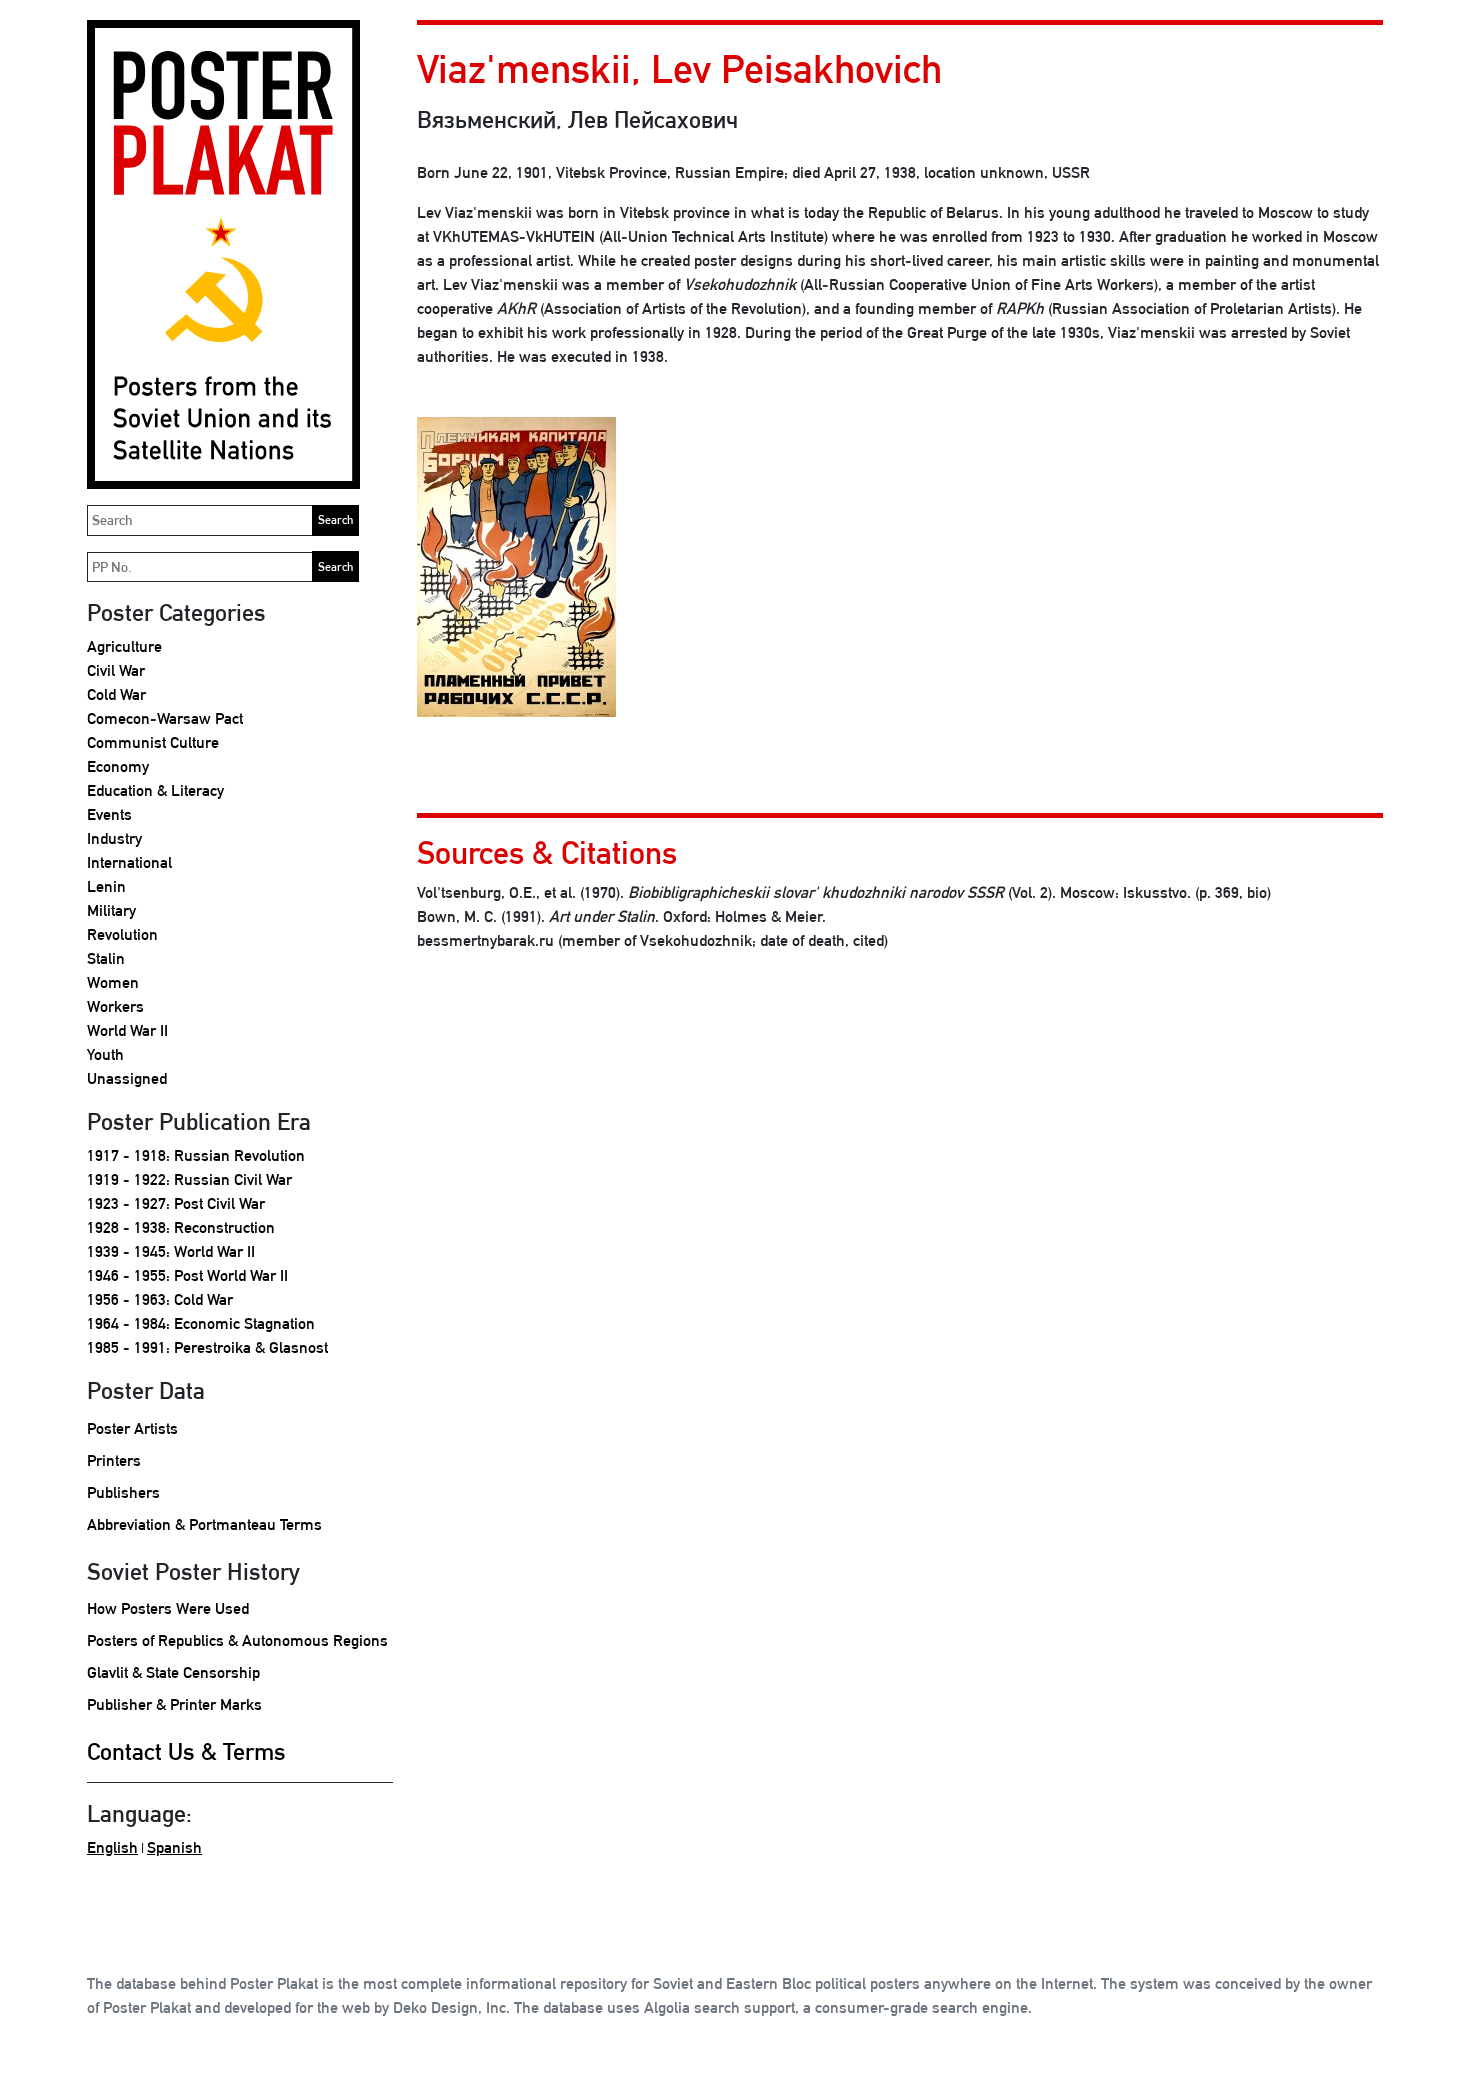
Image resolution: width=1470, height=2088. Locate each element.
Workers (115, 1006)
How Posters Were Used (168, 1608)
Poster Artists (132, 1428)
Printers (114, 1460)
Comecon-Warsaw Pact (165, 718)
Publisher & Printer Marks (174, 1704)
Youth (105, 1054)
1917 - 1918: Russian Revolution (196, 1155)
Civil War (116, 670)
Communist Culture (153, 742)
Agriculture (124, 646)
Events (109, 814)
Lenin (106, 886)
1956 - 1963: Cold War (160, 1299)
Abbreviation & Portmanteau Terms (204, 1524)
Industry (114, 838)
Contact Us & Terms (186, 1751)
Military (111, 910)
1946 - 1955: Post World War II (187, 1275)
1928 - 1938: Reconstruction (181, 1227)
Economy (118, 766)
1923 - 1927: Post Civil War (176, 1203)
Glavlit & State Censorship (173, 1672)
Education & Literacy (155, 790)
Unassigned (127, 1078)
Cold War (116, 694)
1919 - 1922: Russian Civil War (189, 1179)
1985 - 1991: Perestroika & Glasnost (207, 1347)
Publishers (123, 1492)
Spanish (174, 1847)
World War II (127, 1030)
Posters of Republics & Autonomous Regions (237, 1640)
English (112, 1847)
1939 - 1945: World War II (171, 1251)
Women (113, 982)
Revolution (122, 934)
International (129, 862)
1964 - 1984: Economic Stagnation (201, 1323)
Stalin (106, 958)
